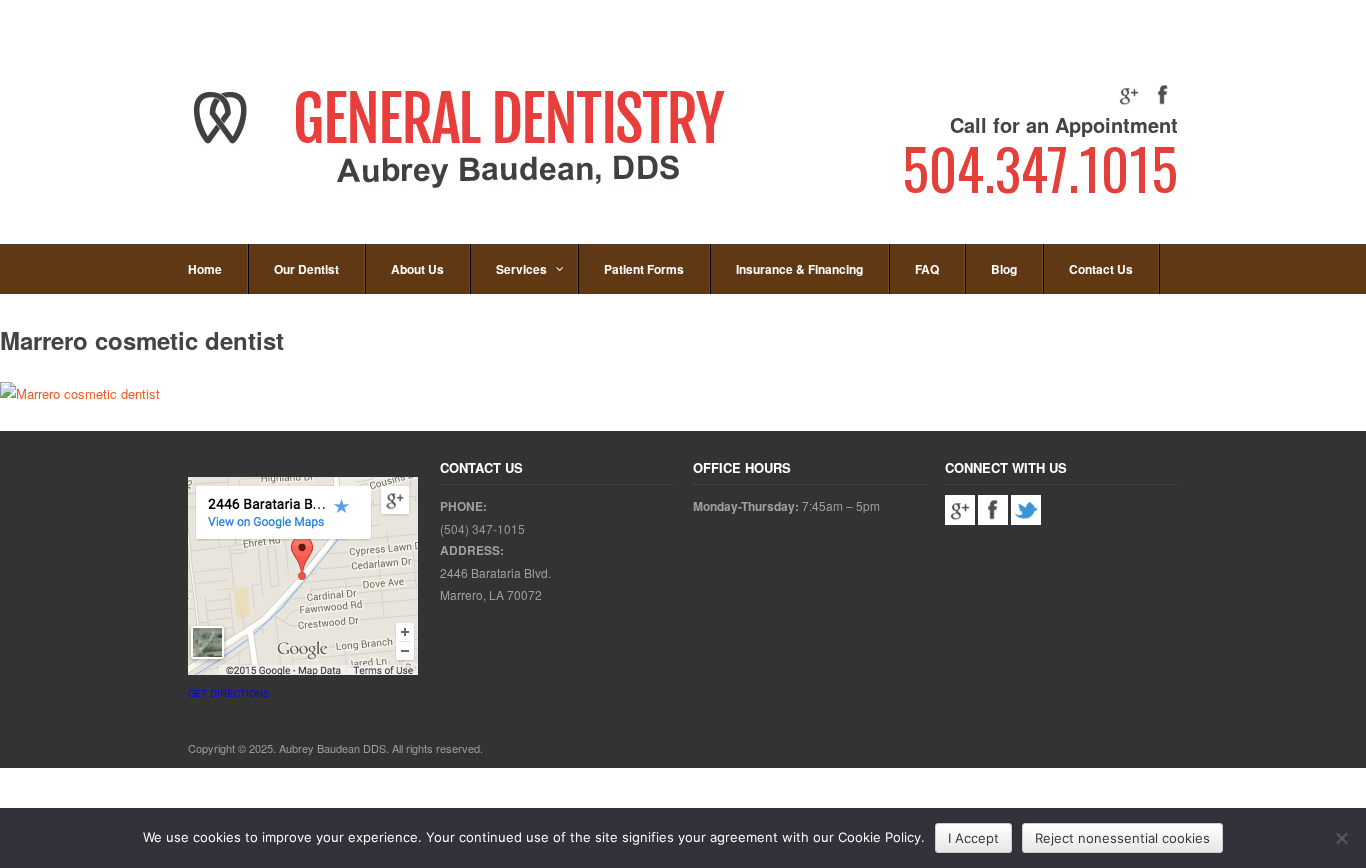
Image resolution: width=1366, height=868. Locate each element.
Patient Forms (644, 269)
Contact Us (1101, 269)
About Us (417, 269)
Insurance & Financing (799, 269)
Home (205, 269)
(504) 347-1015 (482, 528)
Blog (1004, 269)
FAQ (927, 269)
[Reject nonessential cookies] (1341, 838)
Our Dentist (306, 269)
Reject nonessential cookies (1122, 838)
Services (521, 269)
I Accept (973, 838)
